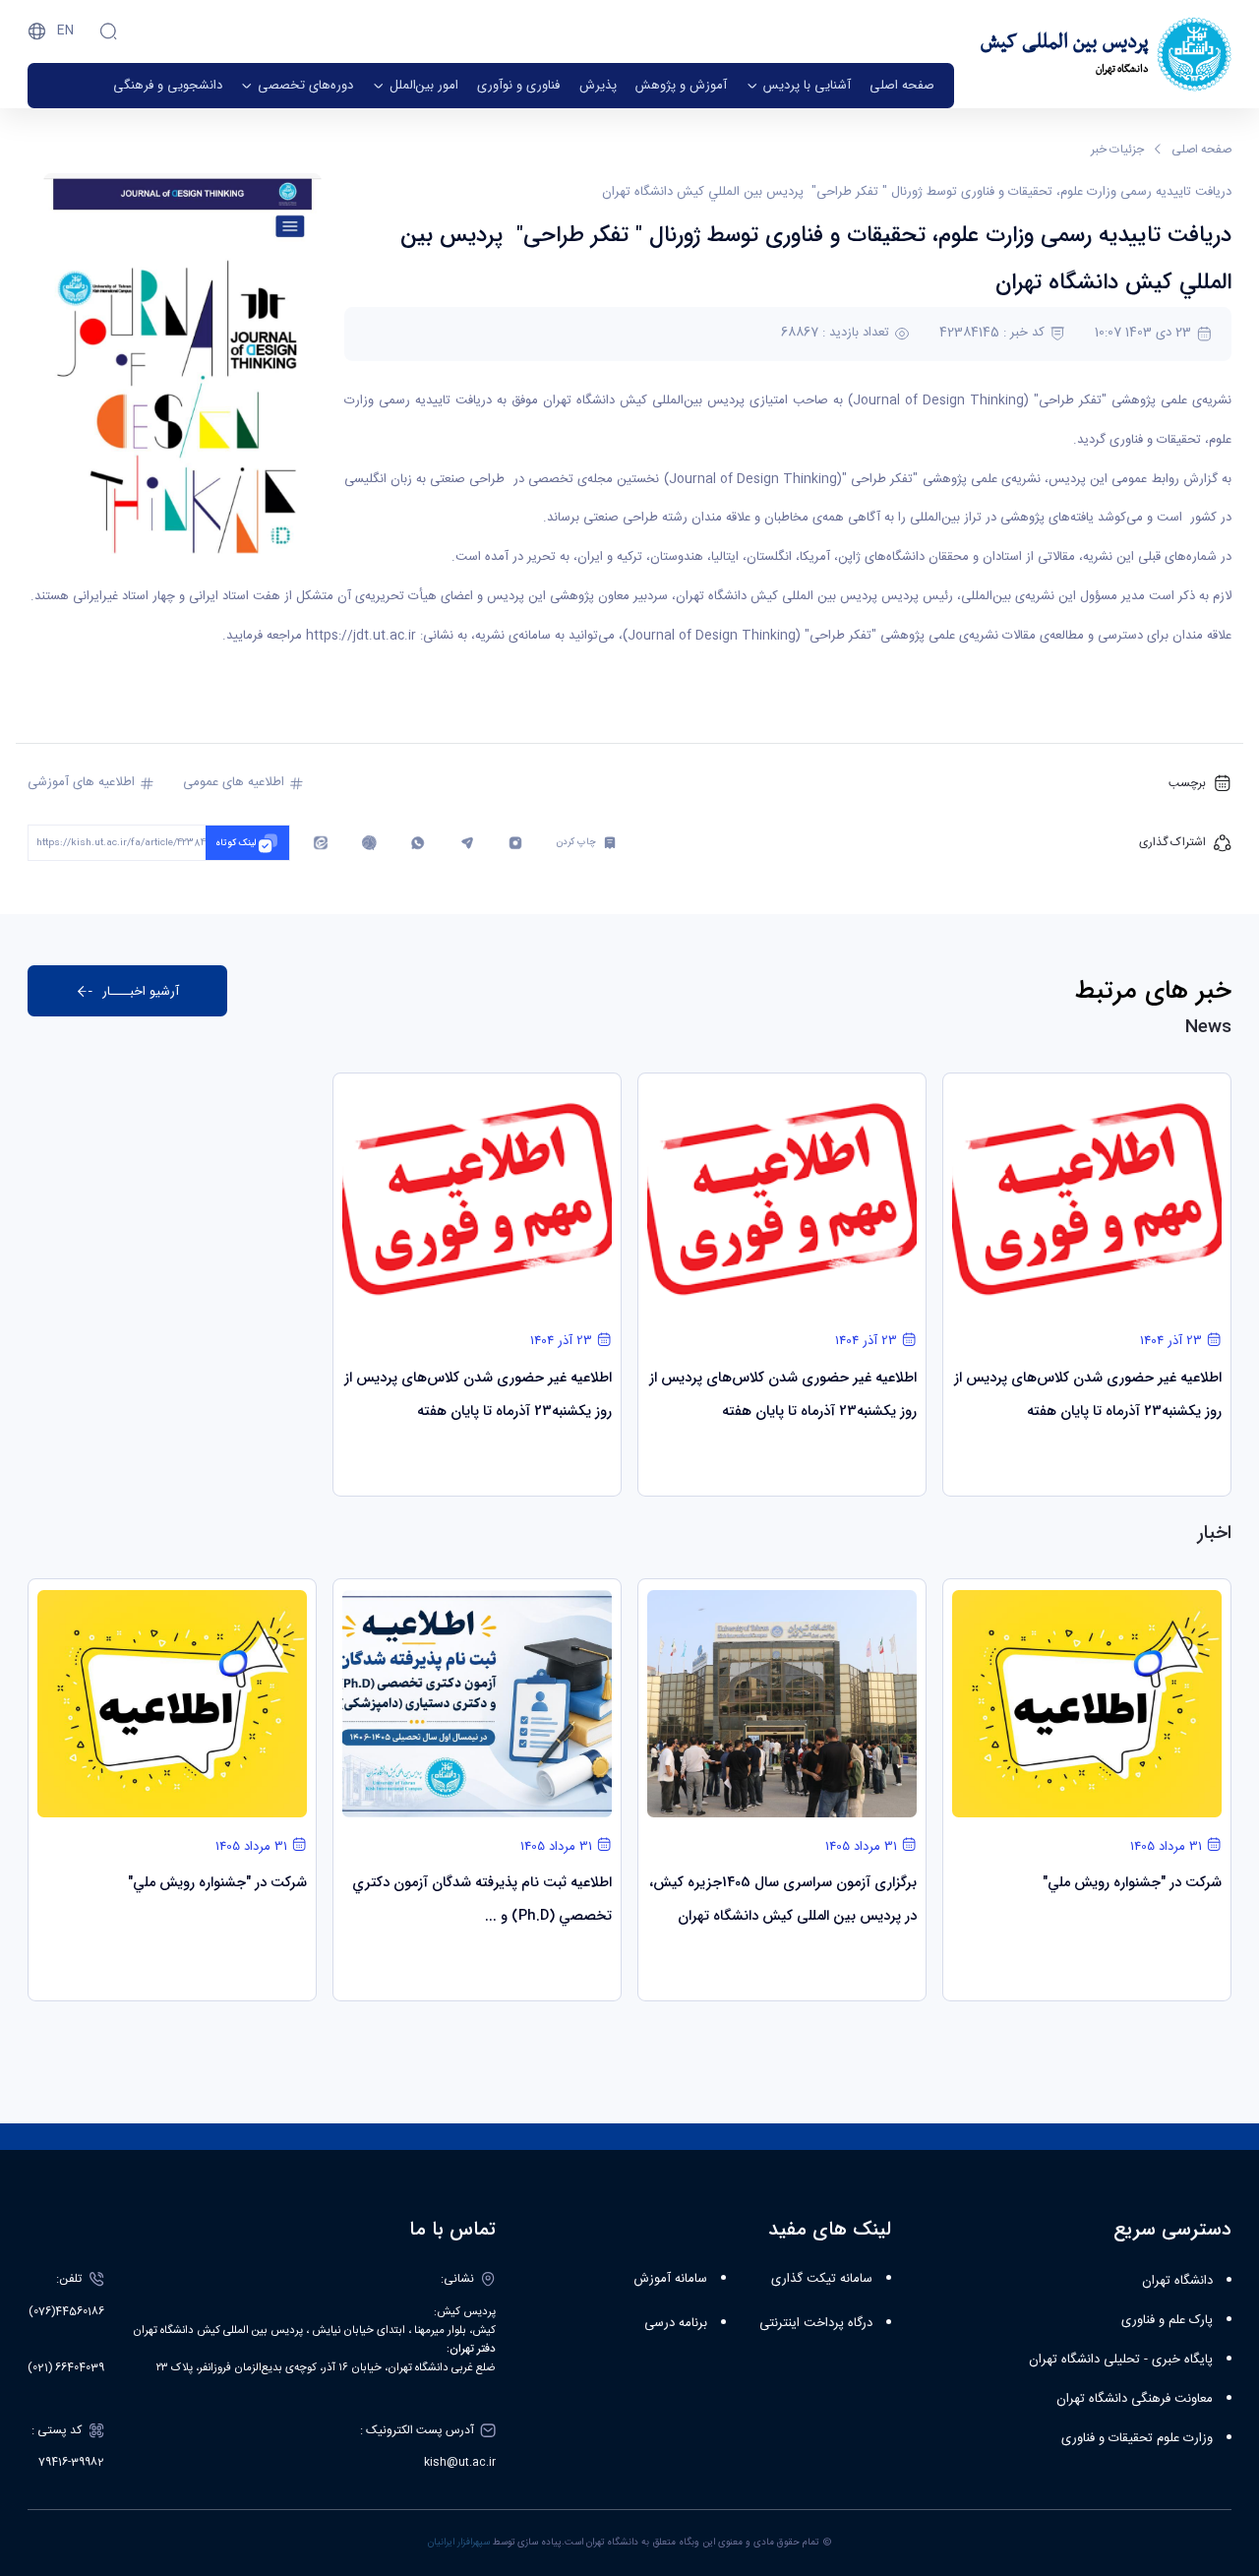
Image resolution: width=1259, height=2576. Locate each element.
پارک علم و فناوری (1167, 2320)
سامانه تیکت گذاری (822, 2279)
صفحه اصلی (1201, 150)
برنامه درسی (676, 2323)
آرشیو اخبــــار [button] (141, 991)
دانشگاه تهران (1177, 2281)
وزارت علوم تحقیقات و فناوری (1137, 2438)
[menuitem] (902, 86)
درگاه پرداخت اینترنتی (816, 2323)
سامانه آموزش (670, 2279)
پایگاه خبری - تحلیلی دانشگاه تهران (1121, 2360)
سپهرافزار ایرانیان (459, 2543)
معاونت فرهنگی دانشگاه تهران (1135, 2399)
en (65, 31)
